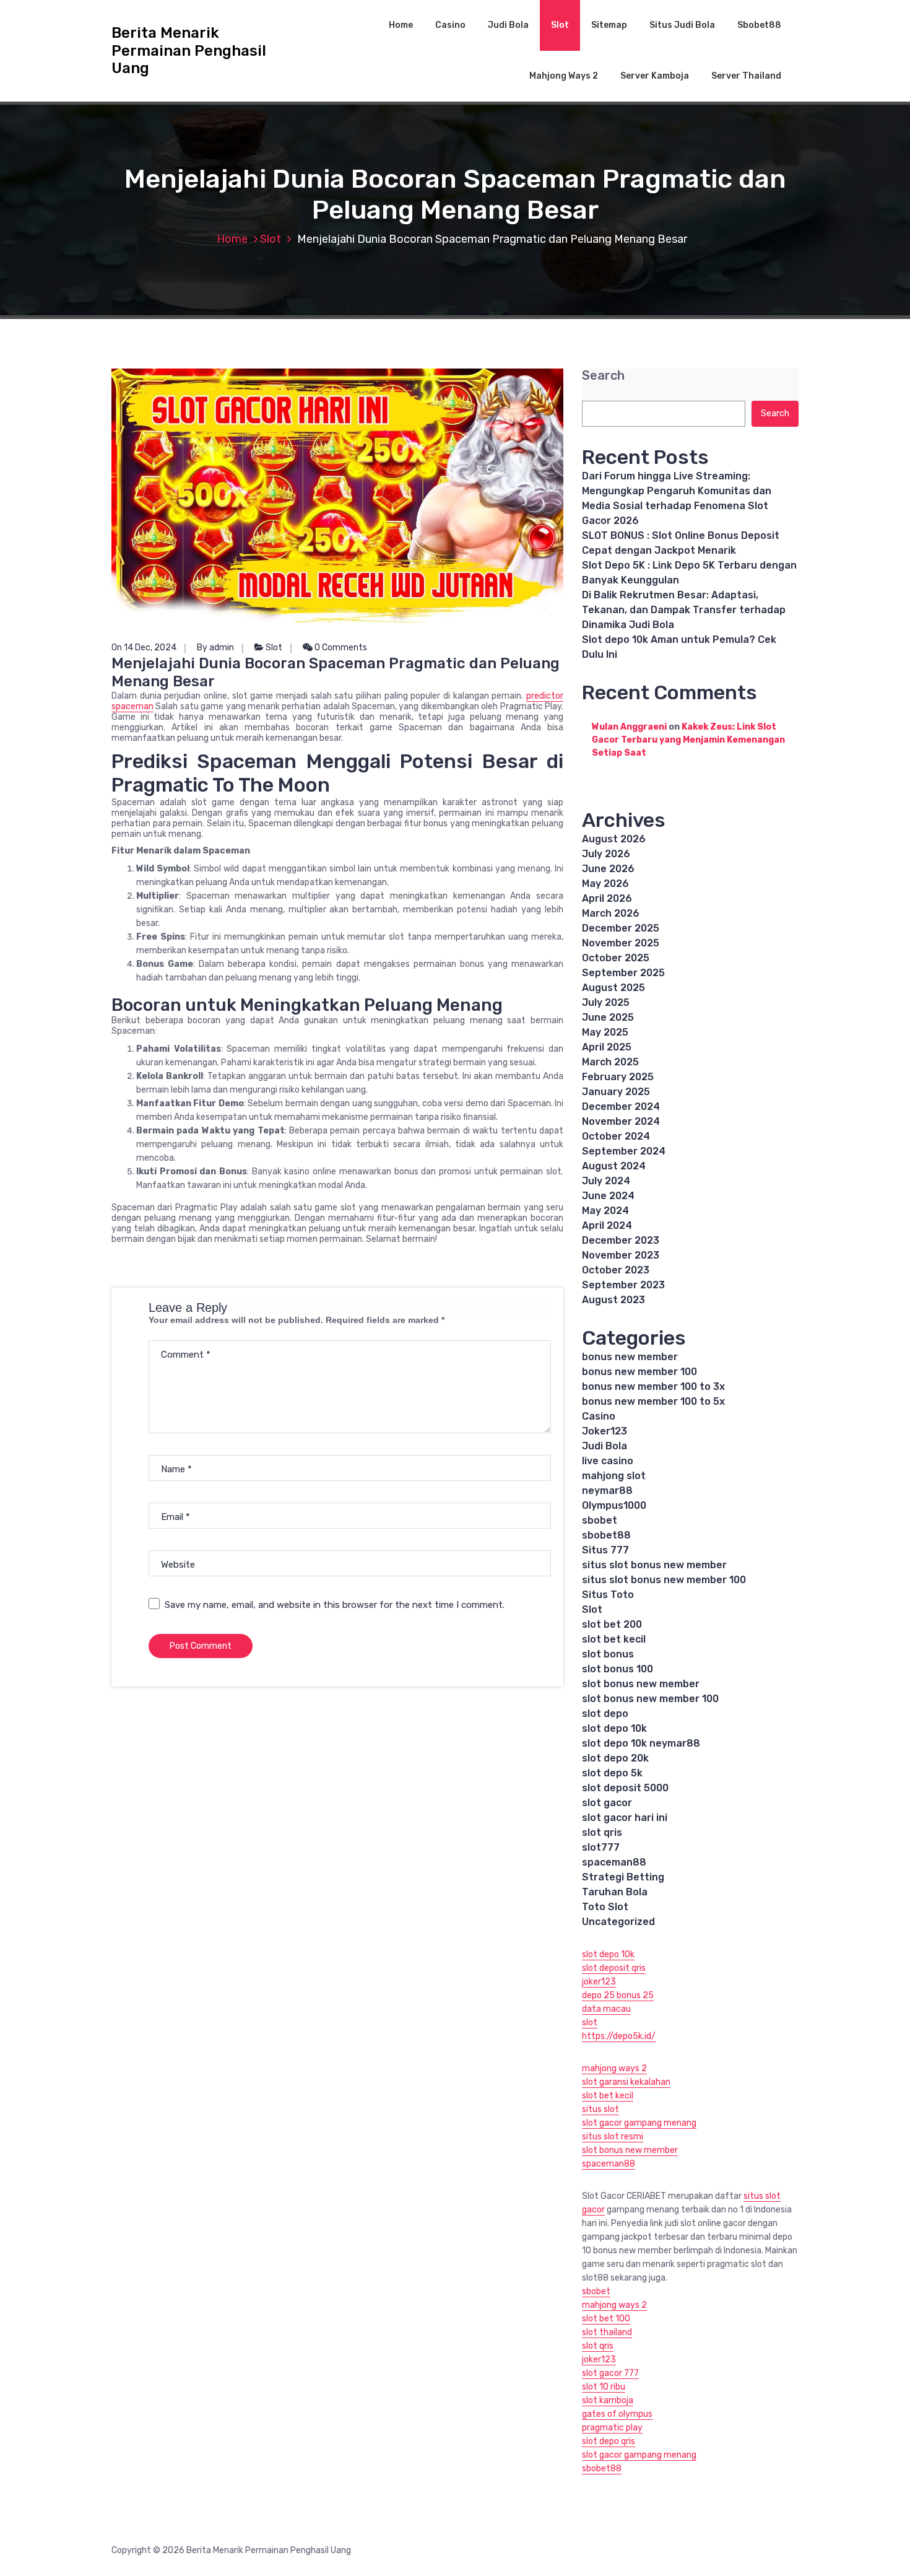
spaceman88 (614, 1862)
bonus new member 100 (639, 1372)
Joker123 (604, 1431)
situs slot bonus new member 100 (664, 1580)
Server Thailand (746, 76)
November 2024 (621, 1121)
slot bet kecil (614, 1639)
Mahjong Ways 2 (564, 76)
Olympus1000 (614, 1505)
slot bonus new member (641, 1684)
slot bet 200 (612, 1624)
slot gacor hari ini (625, 1818)
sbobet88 (606, 1535)
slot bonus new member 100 (650, 1699)
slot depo (605, 1714)
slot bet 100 (606, 2319)
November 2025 (621, 943)
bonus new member (630, 1357)
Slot (560, 25)
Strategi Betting (623, 1877)
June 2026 (608, 869)
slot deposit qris (614, 1968)
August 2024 (614, 1166)
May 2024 (605, 1211)
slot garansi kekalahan (626, 2082)
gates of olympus (617, 2414)
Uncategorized (618, 1922)
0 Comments (340, 648)
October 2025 (616, 958)
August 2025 (613, 988)
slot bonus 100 (617, 1669)
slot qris (602, 1832)
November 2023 (621, 1255)
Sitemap (609, 25)
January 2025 (616, 1092)
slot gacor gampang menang (639, 2123)
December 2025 (621, 928)
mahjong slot (614, 1476)
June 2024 (608, 1196)
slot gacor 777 (610, 2373)
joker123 (599, 1982)
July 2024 (606, 1181)
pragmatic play (612, 2428)
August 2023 (613, 1300)
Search (603, 376)
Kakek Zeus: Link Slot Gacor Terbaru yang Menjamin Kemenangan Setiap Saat (688, 740)
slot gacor (607, 1803)
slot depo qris (609, 2441)
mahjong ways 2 (614, 2068)
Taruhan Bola (615, 1892)
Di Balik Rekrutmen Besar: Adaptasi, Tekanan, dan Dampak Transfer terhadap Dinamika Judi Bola (684, 610)
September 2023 (623, 1285)
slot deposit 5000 (625, 1788)
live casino (608, 1461)
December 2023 (621, 1240)
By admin (215, 648)
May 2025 (605, 1032)
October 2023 (616, 1270)
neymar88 (607, 1491)
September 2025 (623, 973)
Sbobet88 (759, 25)
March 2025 (610, 1062)
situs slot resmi (613, 2137)
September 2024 (624, 1151)
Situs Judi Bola (682, 25)
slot (590, 2023)
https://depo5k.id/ (619, 2036)
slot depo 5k (612, 1773)
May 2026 (605, 884)
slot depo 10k (614, 1728)
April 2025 (607, 1047)
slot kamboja (608, 2400)
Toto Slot (605, 1907)
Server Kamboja (655, 76)
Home (401, 25)
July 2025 (606, 1002)
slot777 (601, 1847)
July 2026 (606, 854)
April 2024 (607, 1225)
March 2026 (611, 913)
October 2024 (616, 1136)
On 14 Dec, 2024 (144, 648)
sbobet (600, 1520)
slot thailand (607, 2332)
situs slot (600, 2109)
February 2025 (618, 1077)
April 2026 (607, 898)
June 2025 (608, 1017)
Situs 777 (605, 1550)
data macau (606, 2009)
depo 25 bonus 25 (618, 1995)
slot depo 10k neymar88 (641, 1743)
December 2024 (621, 1107)
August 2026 (614, 839)
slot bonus (608, 1654)
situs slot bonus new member (654, 1565)
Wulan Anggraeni (629, 727)
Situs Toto (608, 1595)
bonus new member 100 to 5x (653, 1401)
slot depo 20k (615, 1758)
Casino (450, 25)
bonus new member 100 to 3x (653, 1386)
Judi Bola (508, 25)
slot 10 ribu (604, 2387)
